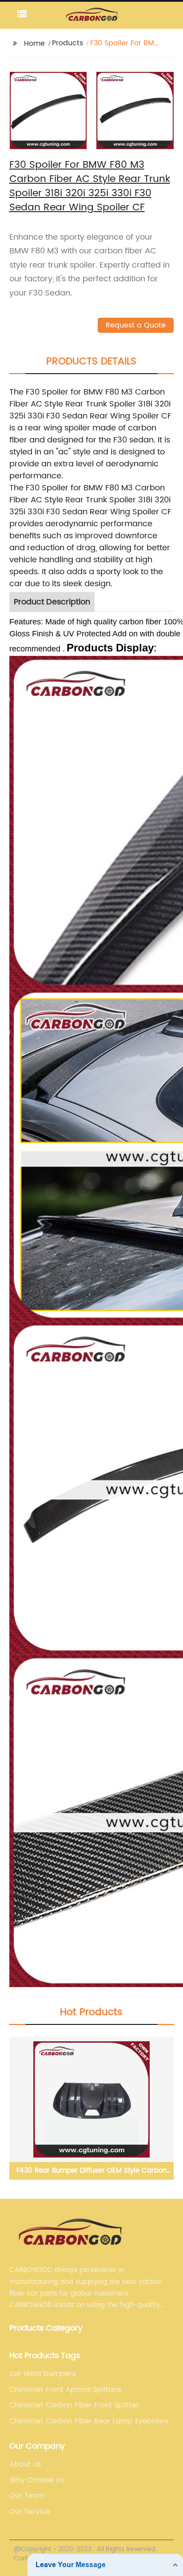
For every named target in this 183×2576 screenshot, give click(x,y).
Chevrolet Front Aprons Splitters (65, 2390)
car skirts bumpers (42, 2374)
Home (34, 43)
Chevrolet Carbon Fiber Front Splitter (74, 2405)
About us (25, 2464)
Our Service (30, 2512)
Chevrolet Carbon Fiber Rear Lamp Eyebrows (89, 2421)
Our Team (27, 2496)
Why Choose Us (37, 2480)
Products (68, 43)
